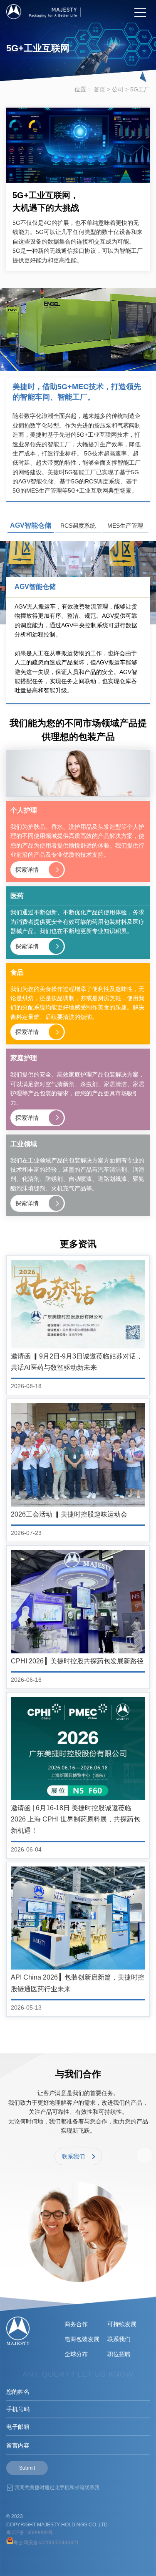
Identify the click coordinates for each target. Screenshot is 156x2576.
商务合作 (76, 2324)
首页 (99, 89)
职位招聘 (119, 2354)
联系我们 (119, 2339)
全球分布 (76, 2354)
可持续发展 (122, 2324)
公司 (118, 89)
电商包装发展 (82, 2339)
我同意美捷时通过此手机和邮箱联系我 (57, 2488)
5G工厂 (140, 89)
